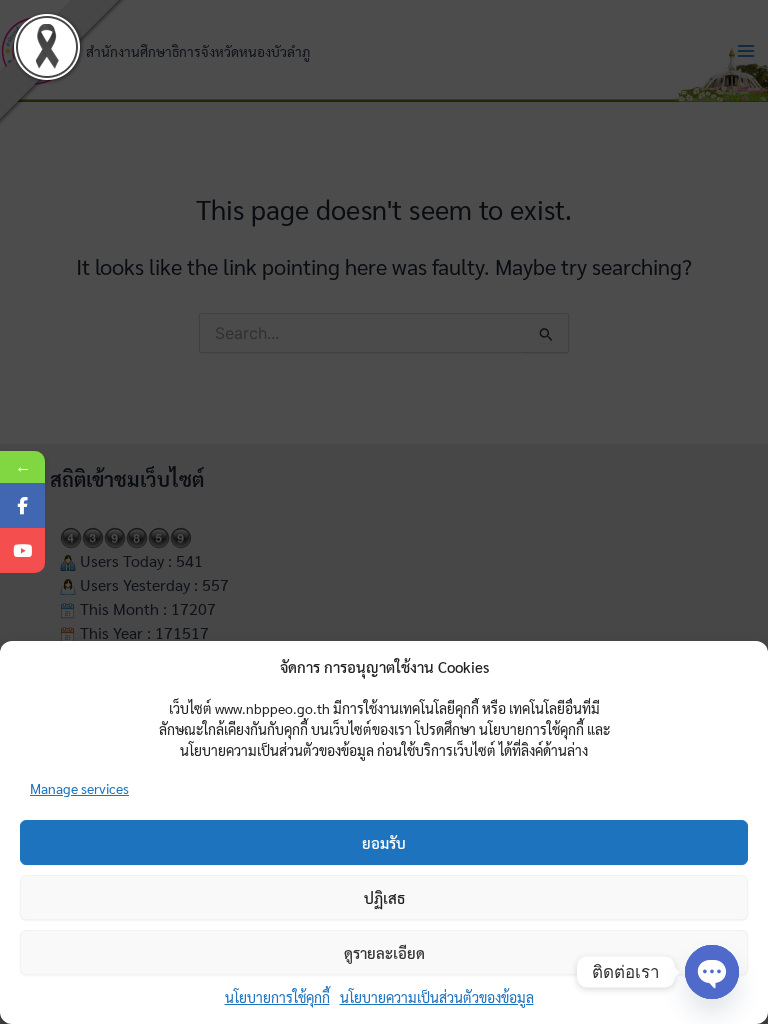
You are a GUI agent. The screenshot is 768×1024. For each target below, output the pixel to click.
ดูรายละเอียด (384, 952)
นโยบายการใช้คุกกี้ (277, 997)
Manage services (79, 788)
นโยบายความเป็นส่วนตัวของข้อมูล (437, 997)
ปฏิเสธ (384, 897)
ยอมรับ (384, 842)
